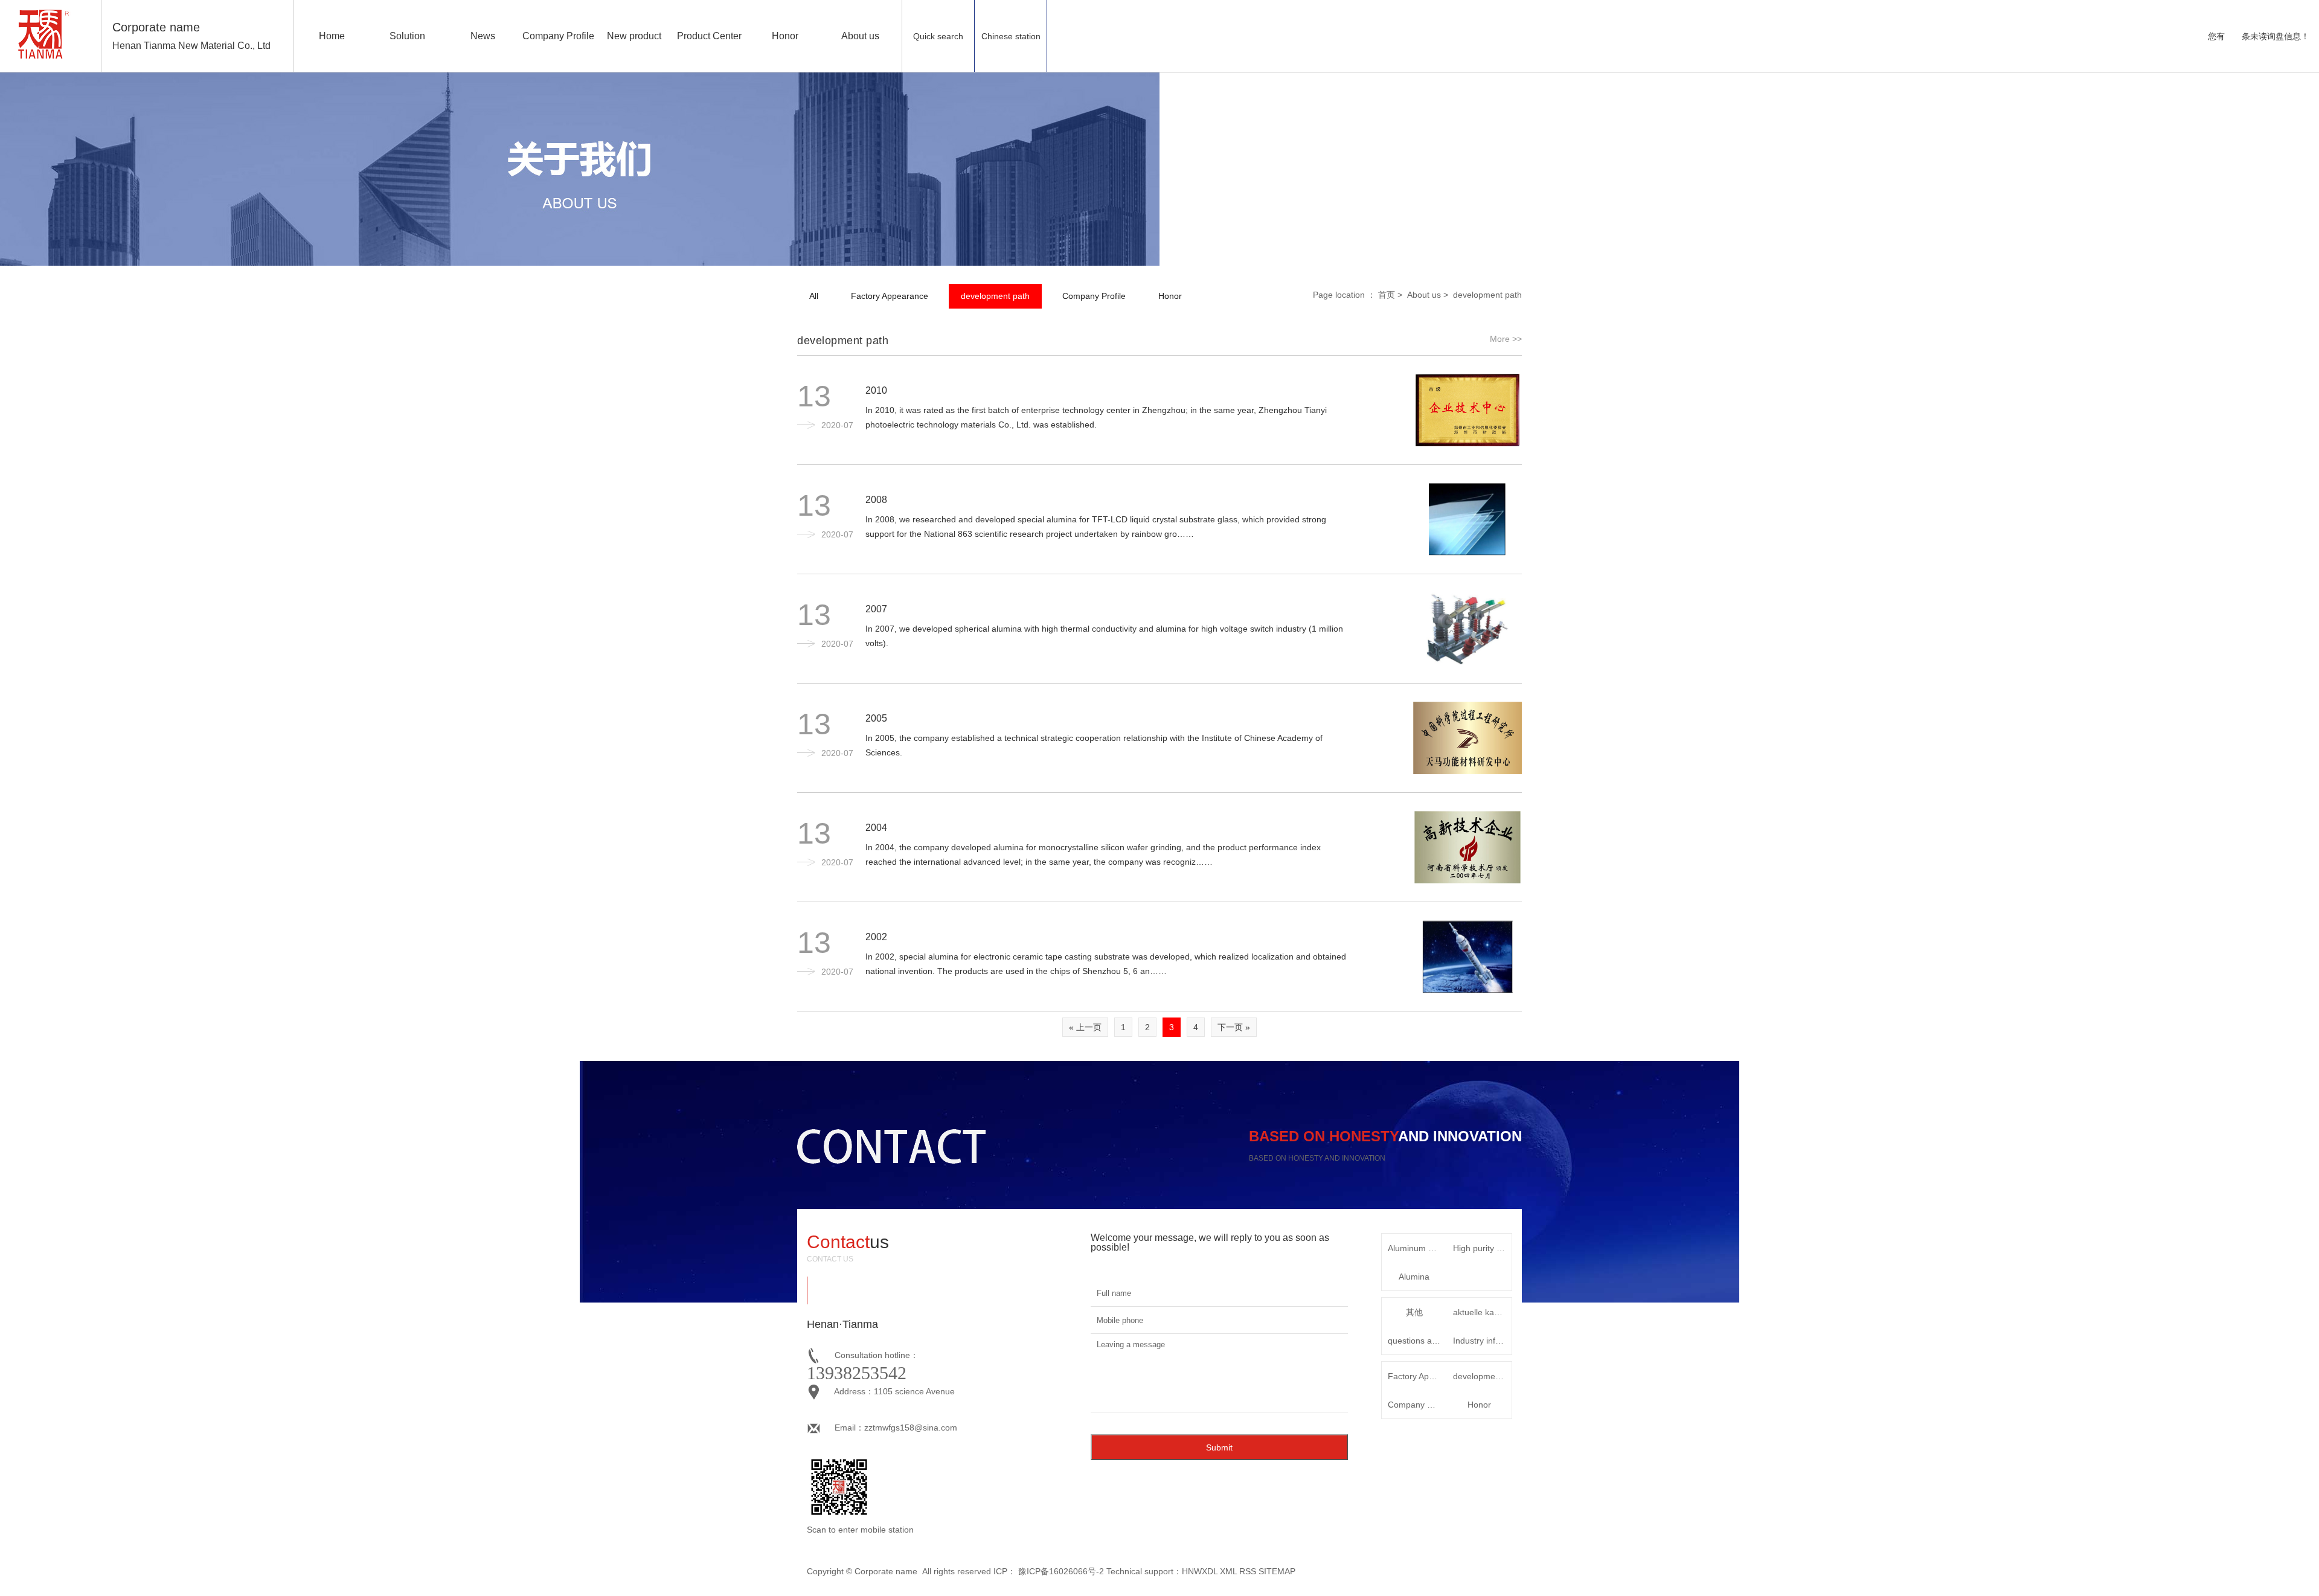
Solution (407, 36)
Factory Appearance (890, 296)
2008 (876, 500)
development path (995, 296)
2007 (876, 609)
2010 (876, 390)
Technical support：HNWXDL (1162, 1571)
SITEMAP (1277, 1571)
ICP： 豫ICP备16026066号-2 (1049, 1571)
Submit (1219, 1447)
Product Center (709, 36)
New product (634, 36)
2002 (876, 937)
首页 (1387, 295)
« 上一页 (1085, 1027)
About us (860, 36)
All (814, 296)
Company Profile (558, 36)
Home (332, 36)
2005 (876, 718)
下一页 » (1234, 1027)
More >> (1506, 339)
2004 (876, 828)
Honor (785, 36)
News (483, 36)
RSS (1248, 1571)
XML (1228, 1571)
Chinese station (1011, 36)
